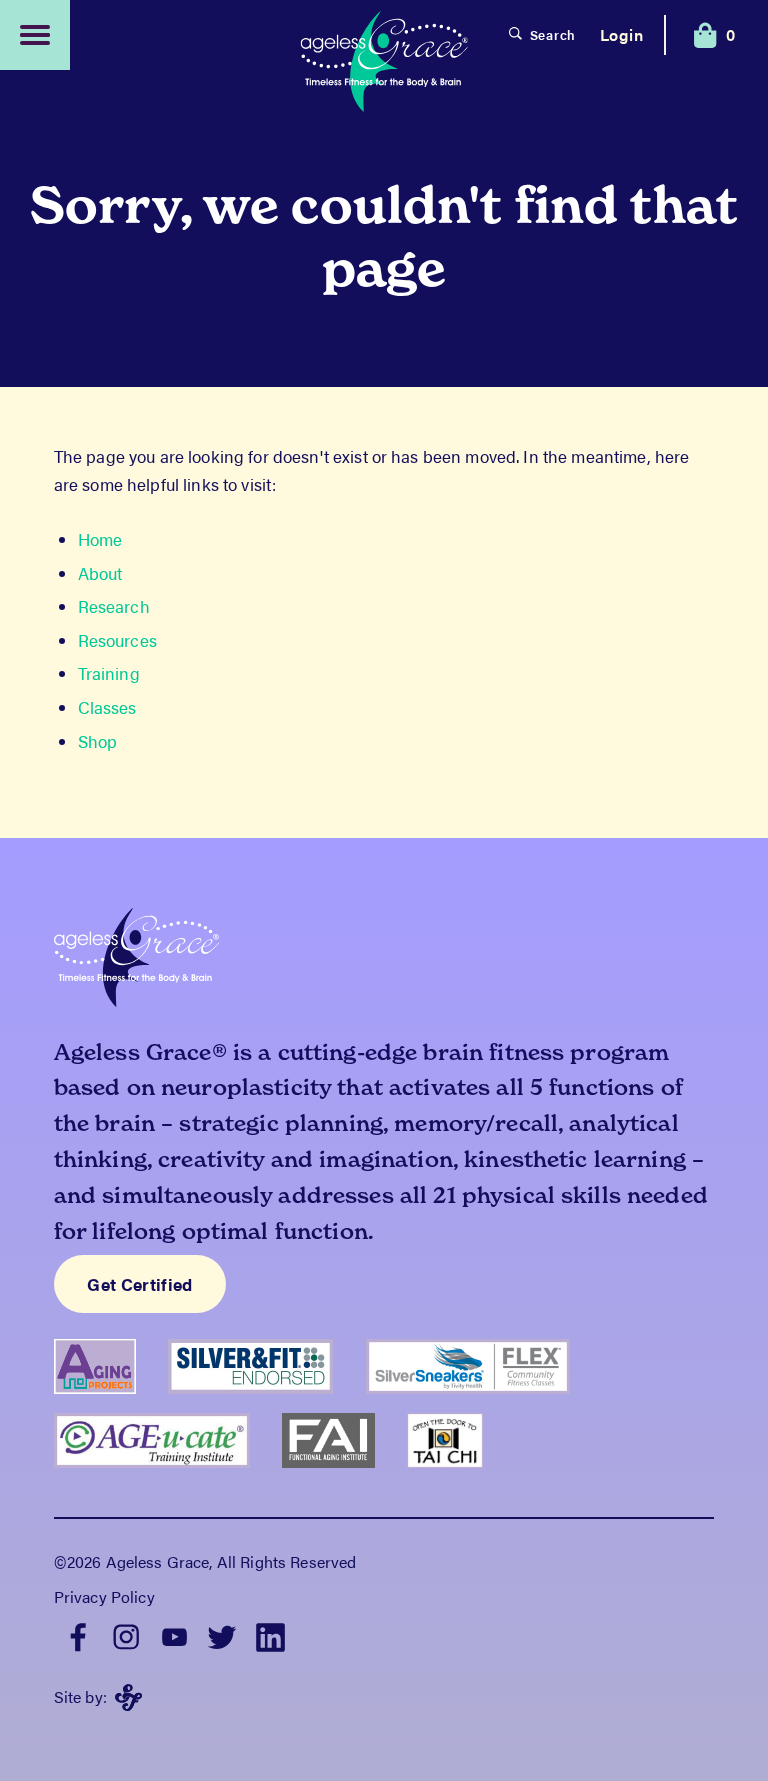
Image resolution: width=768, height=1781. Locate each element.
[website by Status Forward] (128, 1697)
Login (622, 34)
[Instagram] (126, 1635)
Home (100, 539)
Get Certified (139, 1284)
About (100, 573)
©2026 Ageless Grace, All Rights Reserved (205, 1561)
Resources (117, 640)
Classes (107, 707)
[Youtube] (174, 1635)
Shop (98, 741)
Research (114, 606)
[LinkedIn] (270, 1635)
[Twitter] (222, 1635)
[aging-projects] (111, 1402)
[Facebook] (78, 1635)
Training (109, 673)
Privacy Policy (104, 1596)
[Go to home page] (384, 64)
